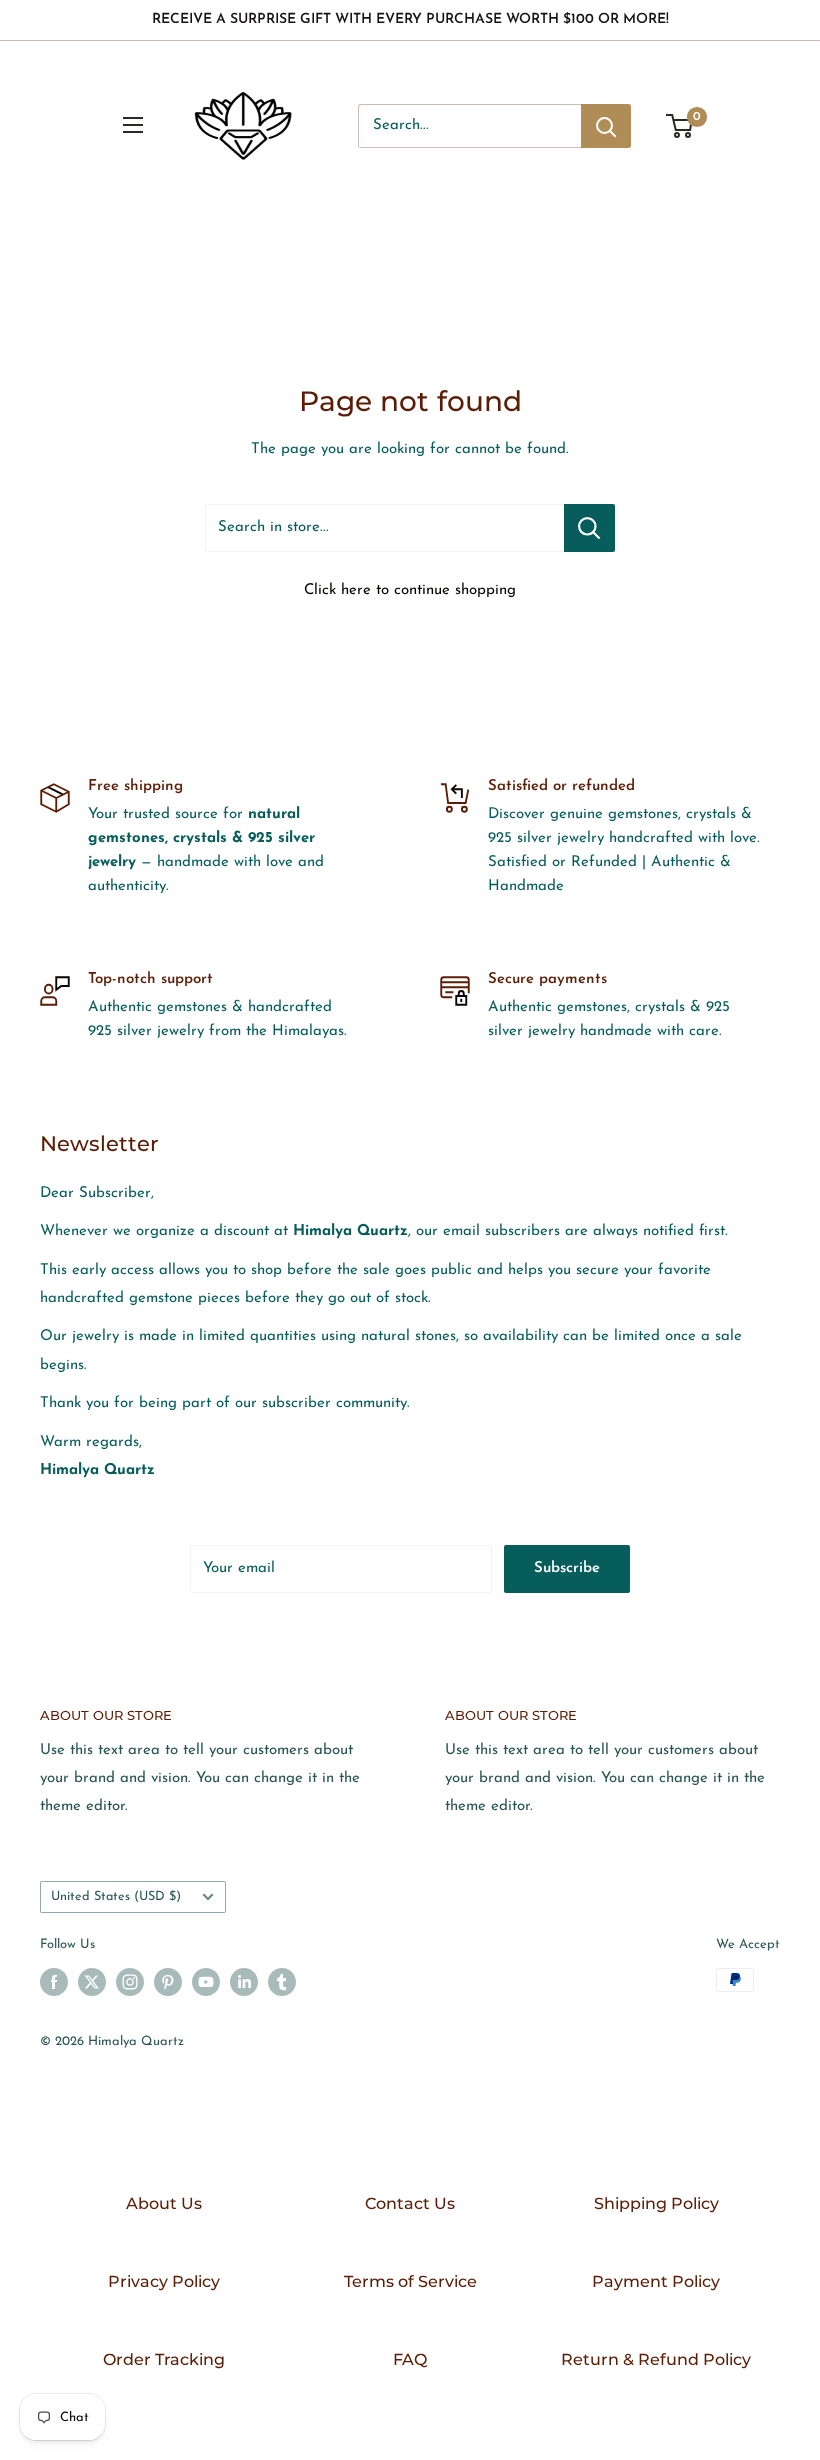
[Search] (606, 126)
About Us (164, 2203)
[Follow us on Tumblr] (282, 1982)
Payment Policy (656, 2281)
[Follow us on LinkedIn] (244, 1982)
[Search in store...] (589, 528)
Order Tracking (164, 2359)
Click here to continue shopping (410, 590)
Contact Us (410, 2203)
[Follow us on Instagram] (130, 1982)
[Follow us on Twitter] (92, 1982)
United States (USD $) (116, 1896)
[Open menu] (133, 125)
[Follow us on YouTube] (206, 1982)
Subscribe (567, 1568)
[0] (680, 126)
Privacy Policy (164, 2281)
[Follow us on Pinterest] (168, 1982)
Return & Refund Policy (656, 2359)
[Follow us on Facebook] (54, 1982)
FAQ (410, 2359)
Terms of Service (410, 2281)
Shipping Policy (656, 2203)
